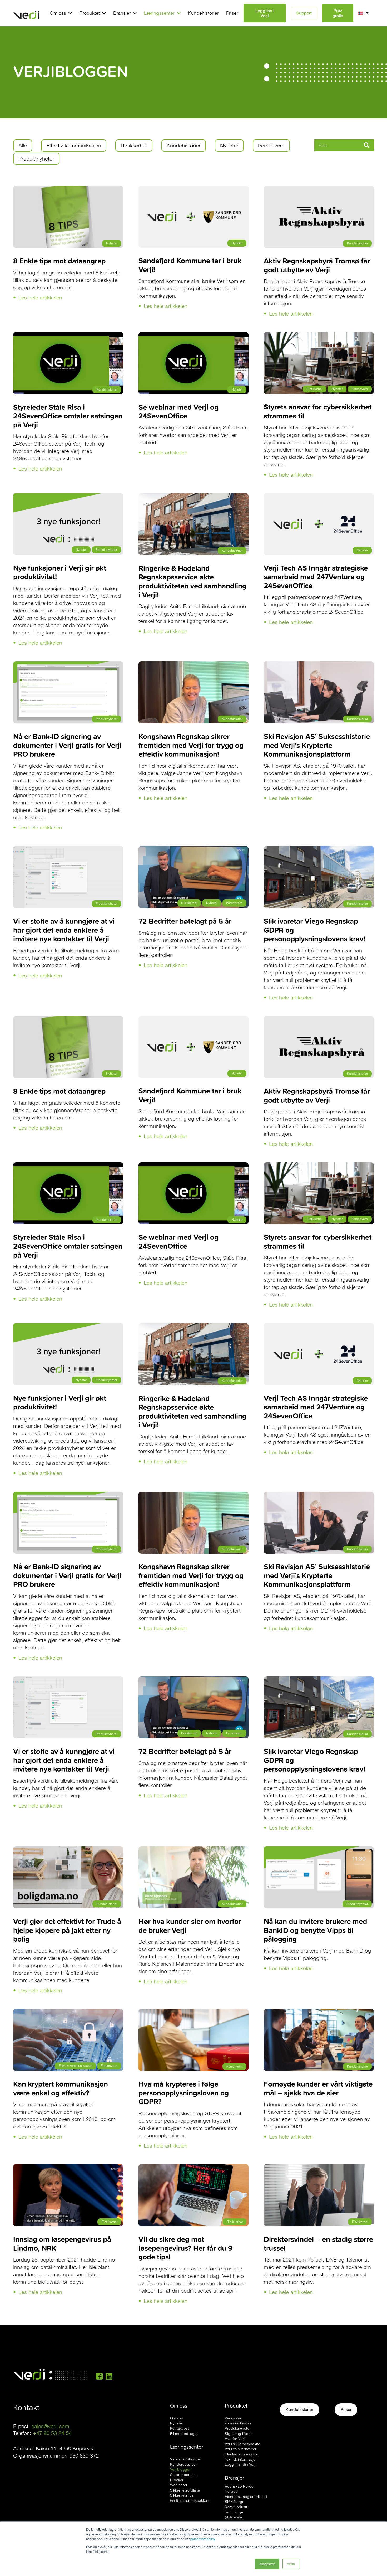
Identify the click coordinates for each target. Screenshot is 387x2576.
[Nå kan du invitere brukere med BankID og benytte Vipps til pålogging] (319, 1850)
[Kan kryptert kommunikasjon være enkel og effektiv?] (68, 2012)
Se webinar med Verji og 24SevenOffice (178, 411)
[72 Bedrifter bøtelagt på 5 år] (193, 850)
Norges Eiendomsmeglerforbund (246, 2494)
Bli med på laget (184, 2434)
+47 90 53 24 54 (52, 2433)
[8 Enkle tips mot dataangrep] (68, 189)
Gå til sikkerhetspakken (190, 2500)
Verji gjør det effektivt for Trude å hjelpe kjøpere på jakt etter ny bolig (67, 1930)
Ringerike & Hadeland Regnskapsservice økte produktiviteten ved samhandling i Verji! (192, 581)
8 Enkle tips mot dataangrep (59, 261)
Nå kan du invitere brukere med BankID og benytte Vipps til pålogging (315, 1930)
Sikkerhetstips (182, 2495)
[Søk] (366, 145)
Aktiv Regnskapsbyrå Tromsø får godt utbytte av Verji (317, 265)
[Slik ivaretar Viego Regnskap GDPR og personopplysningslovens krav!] (319, 850)
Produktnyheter (238, 2428)
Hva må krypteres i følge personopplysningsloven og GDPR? (184, 2093)
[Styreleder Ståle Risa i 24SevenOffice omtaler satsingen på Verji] (68, 336)
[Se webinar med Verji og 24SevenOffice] (193, 336)
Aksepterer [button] (267, 2564)
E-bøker (177, 2480)
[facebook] (99, 2376)
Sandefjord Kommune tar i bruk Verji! (190, 265)
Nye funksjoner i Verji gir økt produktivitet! (60, 572)
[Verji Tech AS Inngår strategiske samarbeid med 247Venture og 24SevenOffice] (319, 497)
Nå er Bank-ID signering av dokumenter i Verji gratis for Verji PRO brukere (67, 745)
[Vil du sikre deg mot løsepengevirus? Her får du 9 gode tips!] (193, 2168)
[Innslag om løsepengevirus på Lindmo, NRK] (68, 2168)
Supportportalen (184, 2475)
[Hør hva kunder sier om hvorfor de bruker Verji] (193, 1850)
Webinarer (179, 2485)
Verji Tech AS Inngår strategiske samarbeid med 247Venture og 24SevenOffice (316, 577)
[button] (69, 13)
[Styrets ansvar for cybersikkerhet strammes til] (319, 336)
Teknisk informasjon (241, 2459)
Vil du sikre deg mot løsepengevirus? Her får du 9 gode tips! (185, 2248)
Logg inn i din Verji (240, 2464)
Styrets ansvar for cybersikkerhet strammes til (318, 411)
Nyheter (177, 2423)
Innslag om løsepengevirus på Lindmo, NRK (62, 2244)
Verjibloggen (181, 2469)
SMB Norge (235, 2502)
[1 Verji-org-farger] (26, 13)
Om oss (177, 2418)
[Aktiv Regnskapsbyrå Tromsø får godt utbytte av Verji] (319, 189)
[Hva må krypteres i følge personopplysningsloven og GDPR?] (193, 2012)
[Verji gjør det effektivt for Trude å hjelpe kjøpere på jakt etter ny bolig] (68, 1850)
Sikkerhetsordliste (185, 2490)
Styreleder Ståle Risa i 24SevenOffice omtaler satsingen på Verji (68, 416)
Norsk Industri (237, 2507)
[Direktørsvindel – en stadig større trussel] (319, 2168)
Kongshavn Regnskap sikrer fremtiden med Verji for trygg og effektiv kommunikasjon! (191, 745)
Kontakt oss (180, 2428)
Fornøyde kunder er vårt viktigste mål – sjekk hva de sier (318, 2088)
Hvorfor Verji (235, 2439)
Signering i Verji (238, 2434)
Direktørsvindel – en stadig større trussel (318, 2244)
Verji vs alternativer (241, 2449)
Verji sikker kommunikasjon (238, 2421)
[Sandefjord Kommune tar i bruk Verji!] (193, 189)
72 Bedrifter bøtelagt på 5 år (185, 921)
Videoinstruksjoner (186, 2459)
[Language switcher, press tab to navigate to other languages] (366, 13)
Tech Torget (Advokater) (235, 2515)
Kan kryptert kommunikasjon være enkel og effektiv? (61, 2088)
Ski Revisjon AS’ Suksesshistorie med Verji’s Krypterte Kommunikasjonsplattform (317, 745)
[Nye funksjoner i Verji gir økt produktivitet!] (68, 497)
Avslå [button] (291, 2564)
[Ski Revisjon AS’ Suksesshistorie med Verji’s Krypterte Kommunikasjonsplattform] (319, 665)
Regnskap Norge (239, 2486)
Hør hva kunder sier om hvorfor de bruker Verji (190, 1926)
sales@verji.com (50, 2426)
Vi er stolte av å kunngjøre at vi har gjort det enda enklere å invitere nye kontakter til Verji (64, 930)
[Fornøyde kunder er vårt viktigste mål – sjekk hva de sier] (319, 2012)
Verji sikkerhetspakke (242, 2444)
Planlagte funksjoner (242, 2454)
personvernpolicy (203, 2539)
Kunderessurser (183, 2464)
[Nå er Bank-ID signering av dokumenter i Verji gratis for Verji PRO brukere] (68, 665)
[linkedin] (109, 2376)
